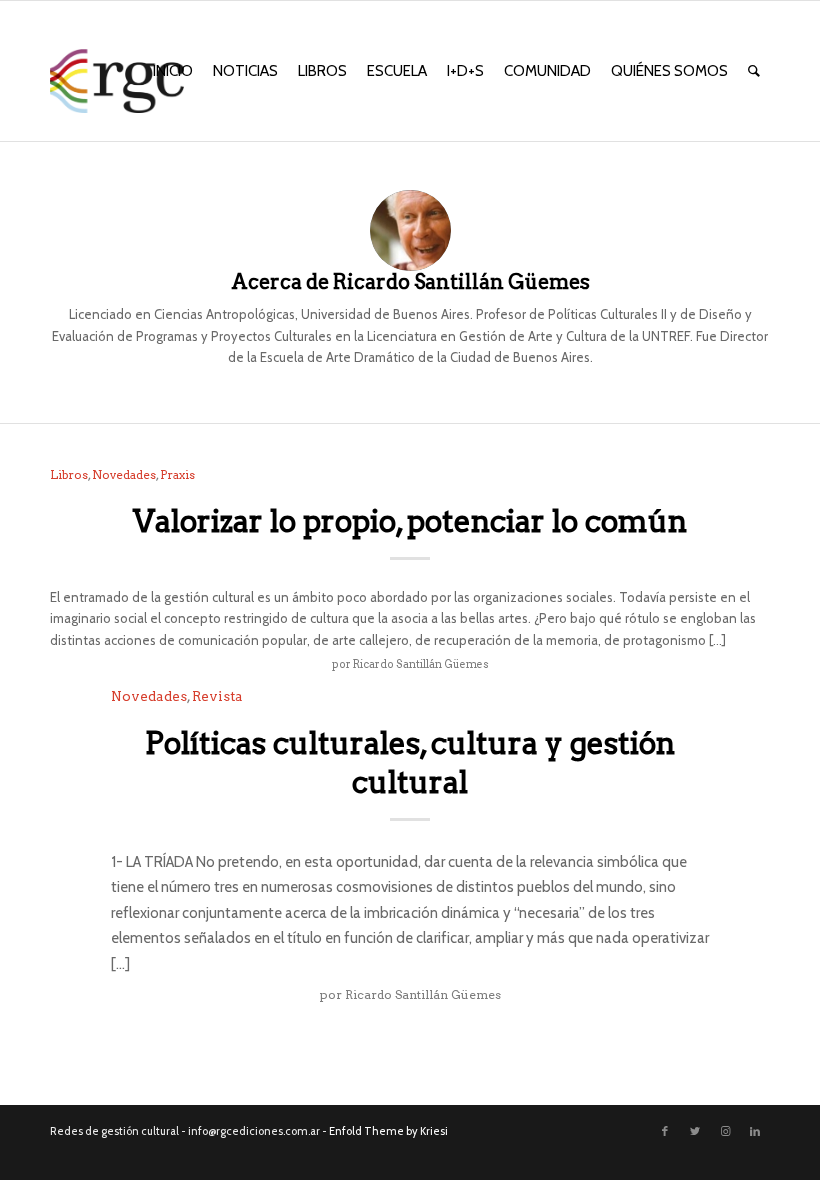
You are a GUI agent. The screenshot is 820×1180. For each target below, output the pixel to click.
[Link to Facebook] (665, 1131)
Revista (217, 696)
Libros (69, 475)
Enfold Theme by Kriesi (388, 1131)
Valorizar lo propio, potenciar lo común (410, 521)
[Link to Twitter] (695, 1131)
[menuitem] (173, 71)
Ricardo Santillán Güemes (421, 664)
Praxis (177, 475)
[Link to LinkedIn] (755, 1131)
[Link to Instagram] (725, 1131)
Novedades (124, 475)
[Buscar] (754, 71)
